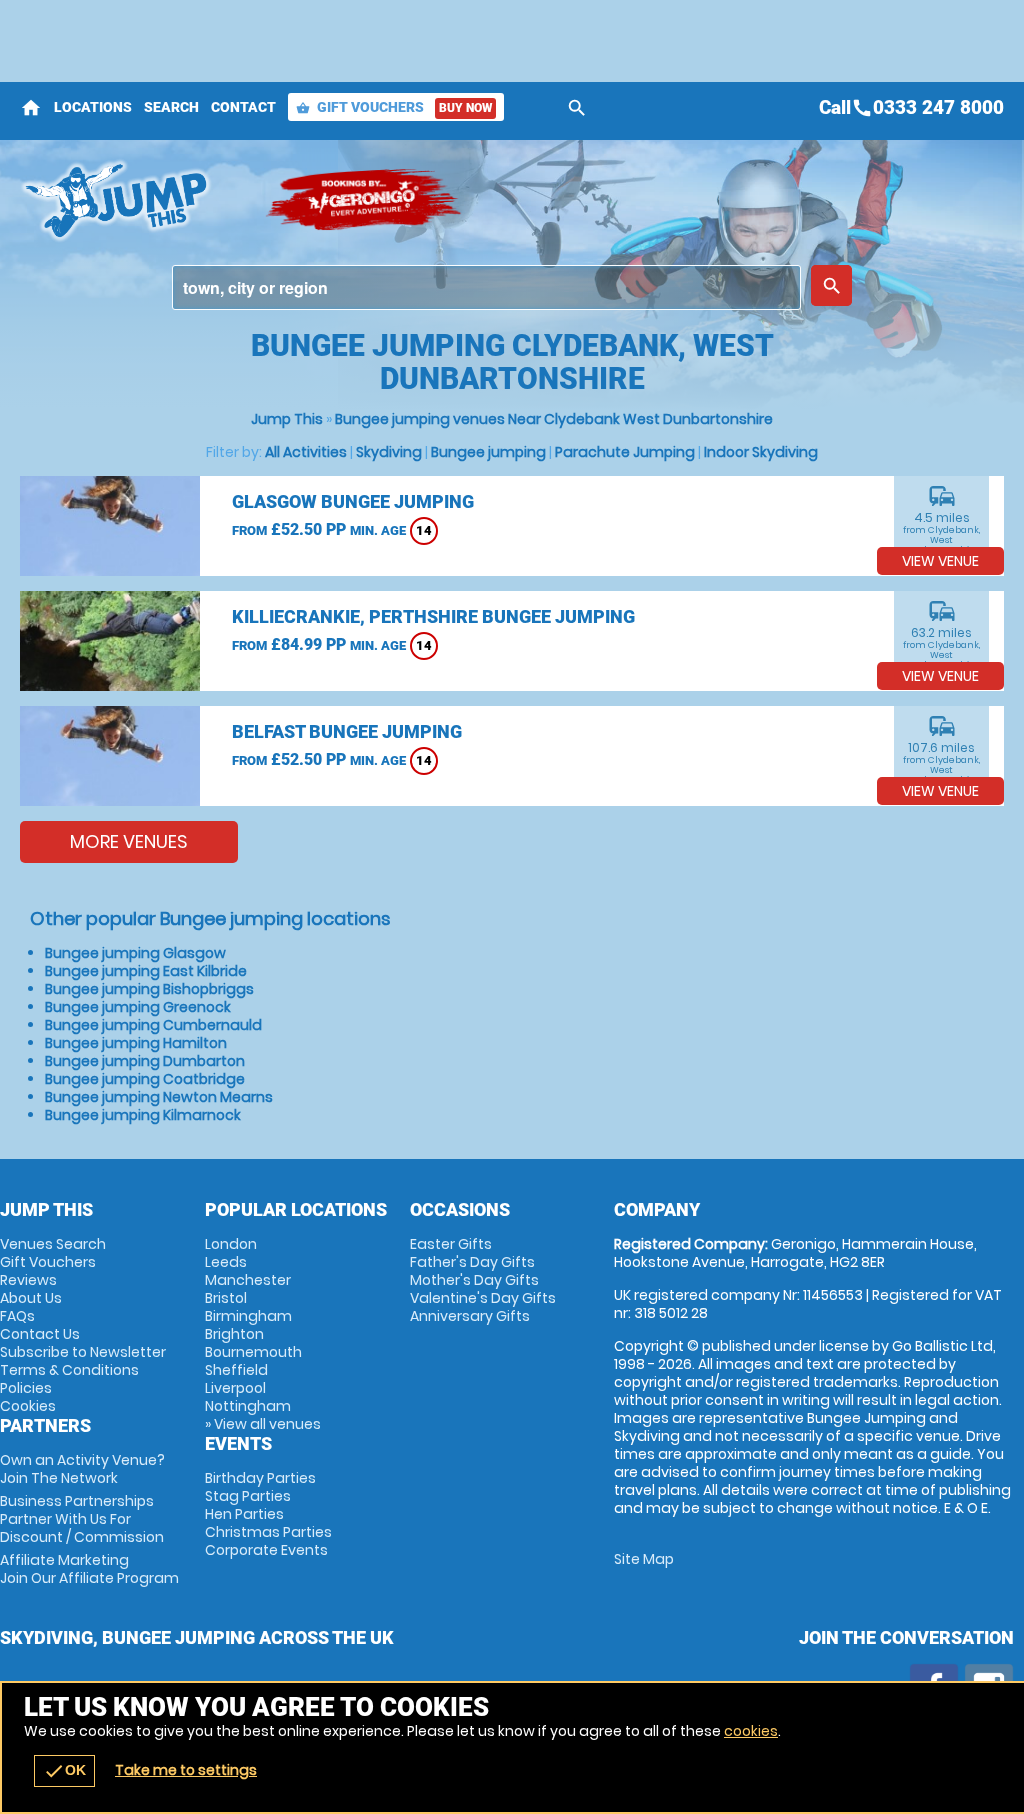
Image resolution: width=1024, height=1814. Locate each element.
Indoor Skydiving (761, 452)
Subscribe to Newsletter (83, 1352)
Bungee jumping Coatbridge (145, 1079)
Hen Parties (244, 1514)
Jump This (287, 419)
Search (171, 107)
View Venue (940, 561)
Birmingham (248, 1316)
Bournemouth (253, 1352)
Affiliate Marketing (89, 1569)
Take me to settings (186, 1770)
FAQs (17, 1316)
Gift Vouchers (394, 107)
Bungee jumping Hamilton (136, 1043)
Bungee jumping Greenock (138, 1007)
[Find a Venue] (486, 287)
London (231, 1244)
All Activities (306, 452)
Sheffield (236, 1370)
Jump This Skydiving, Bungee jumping (132, 200)
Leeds (226, 1262)
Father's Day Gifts (472, 1262)
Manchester (248, 1280)
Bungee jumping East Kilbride (146, 971)
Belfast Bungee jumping (347, 731)
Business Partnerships (82, 1519)
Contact (243, 107)
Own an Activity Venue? (82, 1469)
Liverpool (235, 1388)
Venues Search (53, 1244)
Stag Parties (248, 1496)
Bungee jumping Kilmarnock (143, 1115)
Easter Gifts (451, 1244)
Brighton (234, 1334)
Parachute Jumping (625, 452)
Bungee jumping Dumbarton (145, 1061)
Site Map (644, 1559)
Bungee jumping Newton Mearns (159, 1097)
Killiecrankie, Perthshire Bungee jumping (433, 616)
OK (64, 1771)
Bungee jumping (488, 452)
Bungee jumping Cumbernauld (153, 1025)
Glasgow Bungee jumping (353, 501)
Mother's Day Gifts (474, 1280)
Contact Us (40, 1334)
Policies (26, 1388)
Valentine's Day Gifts (483, 1298)
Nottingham (248, 1406)
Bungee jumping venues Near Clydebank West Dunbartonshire (554, 419)
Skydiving (389, 452)
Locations (93, 107)
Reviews (28, 1280)
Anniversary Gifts (470, 1316)
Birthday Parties (260, 1478)
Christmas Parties (268, 1532)
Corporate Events (266, 1550)
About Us (31, 1298)
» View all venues (263, 1424)
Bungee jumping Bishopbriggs (149, 989)
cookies (751, 1731)
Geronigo (365, 200)
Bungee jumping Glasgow (135, 953)
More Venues (129, 841)
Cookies (28, 1406)
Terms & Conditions (69, 1370)
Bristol (226, 1298)
